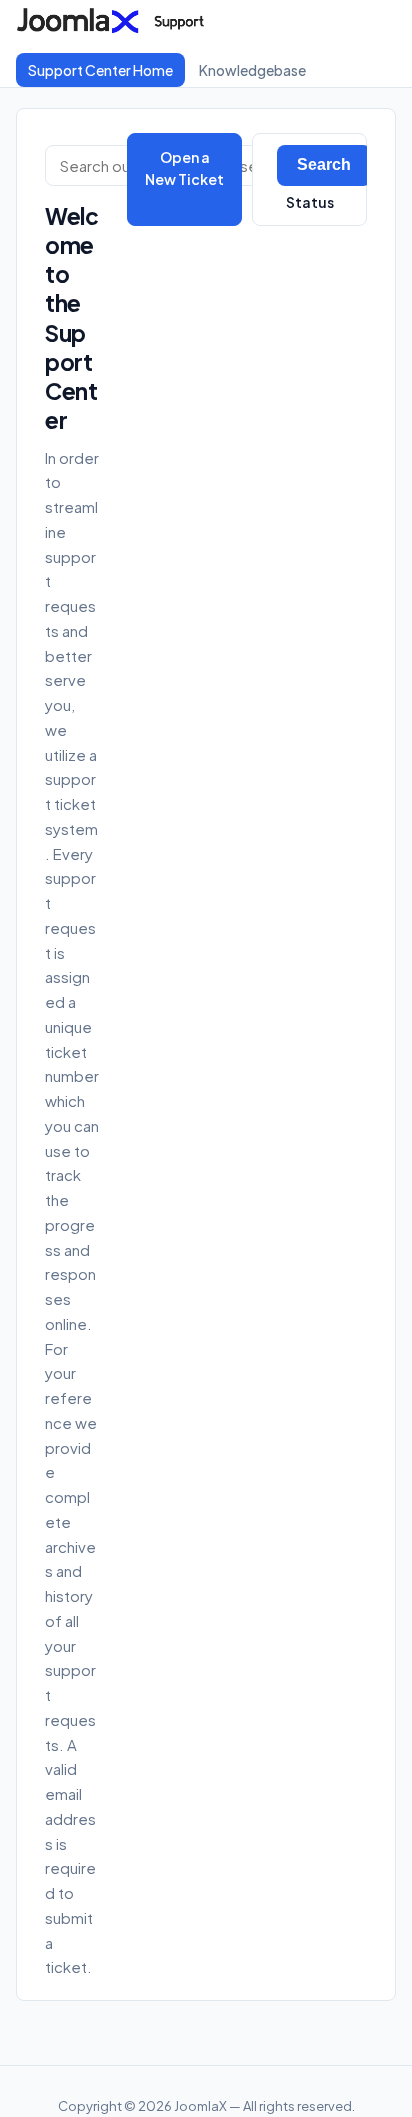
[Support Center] (116, 20)
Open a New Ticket (184, 168)
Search (324, 164)
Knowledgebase (252, 70)
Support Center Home (100, 70)
